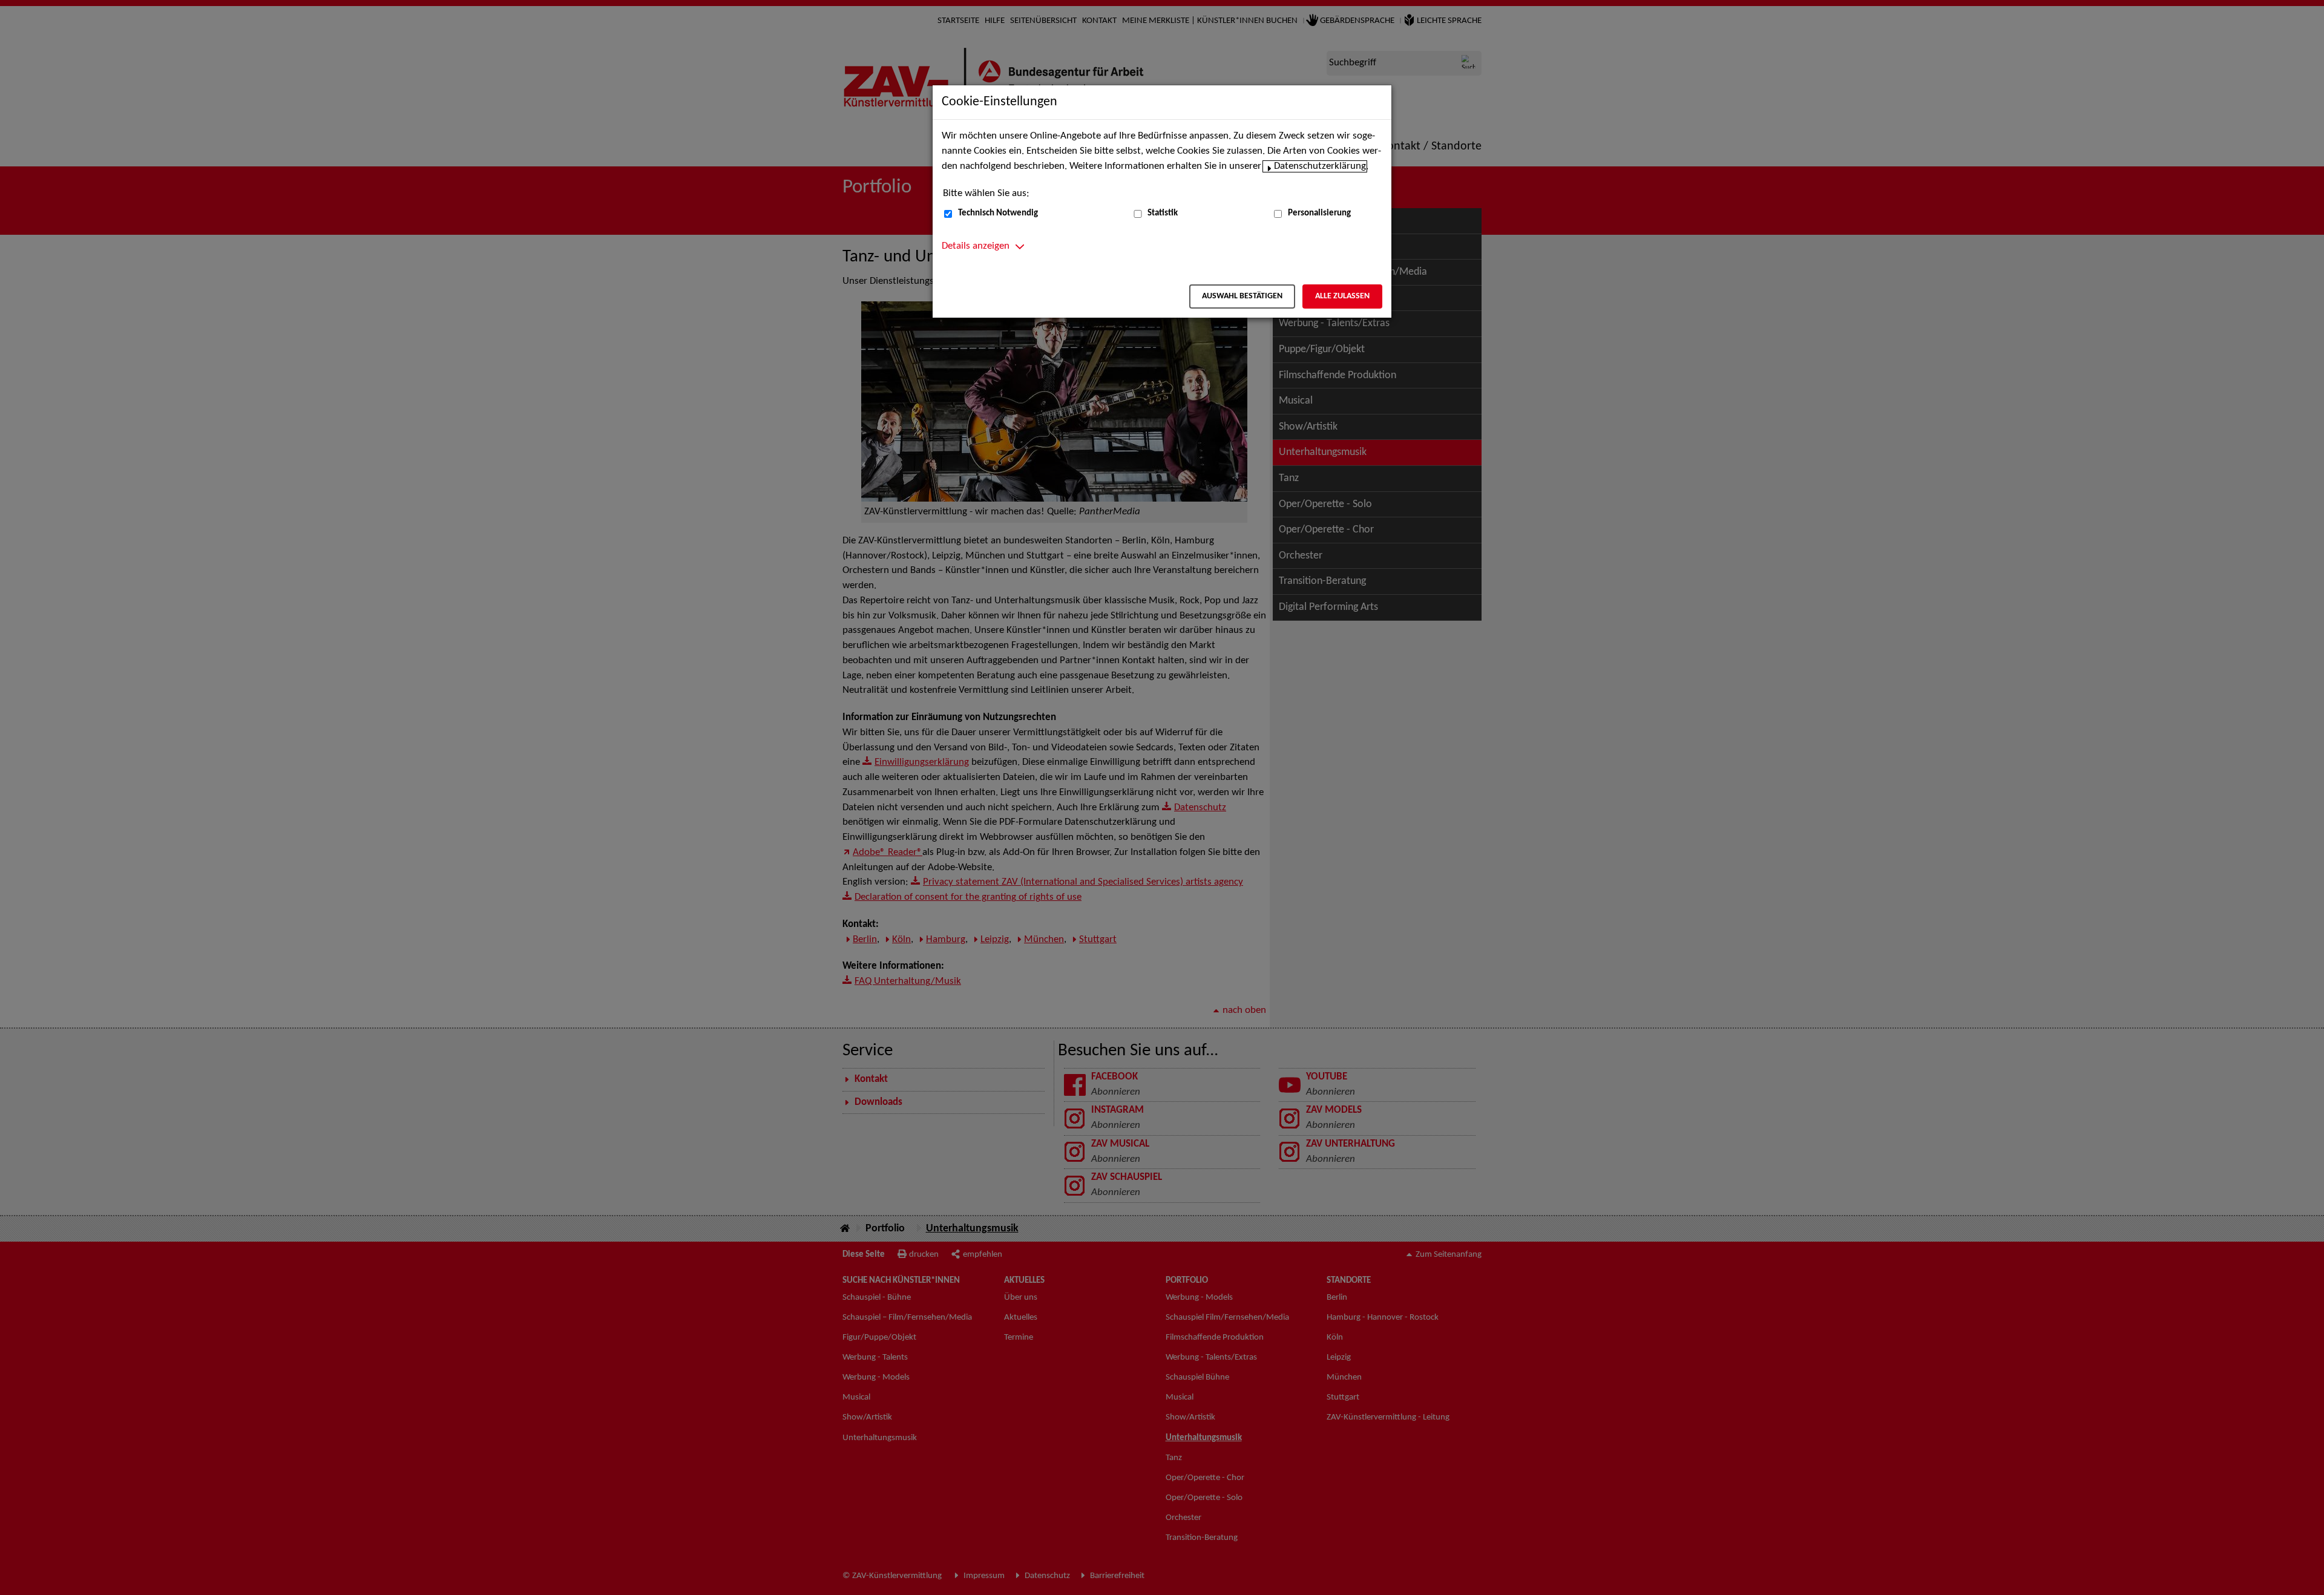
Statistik (1163, 213)
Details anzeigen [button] (976, 246)
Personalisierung (1319, 213)
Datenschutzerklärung (1320, 166)
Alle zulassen (1342, 296)
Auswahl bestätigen (1242, 296)
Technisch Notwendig (998, 213)
